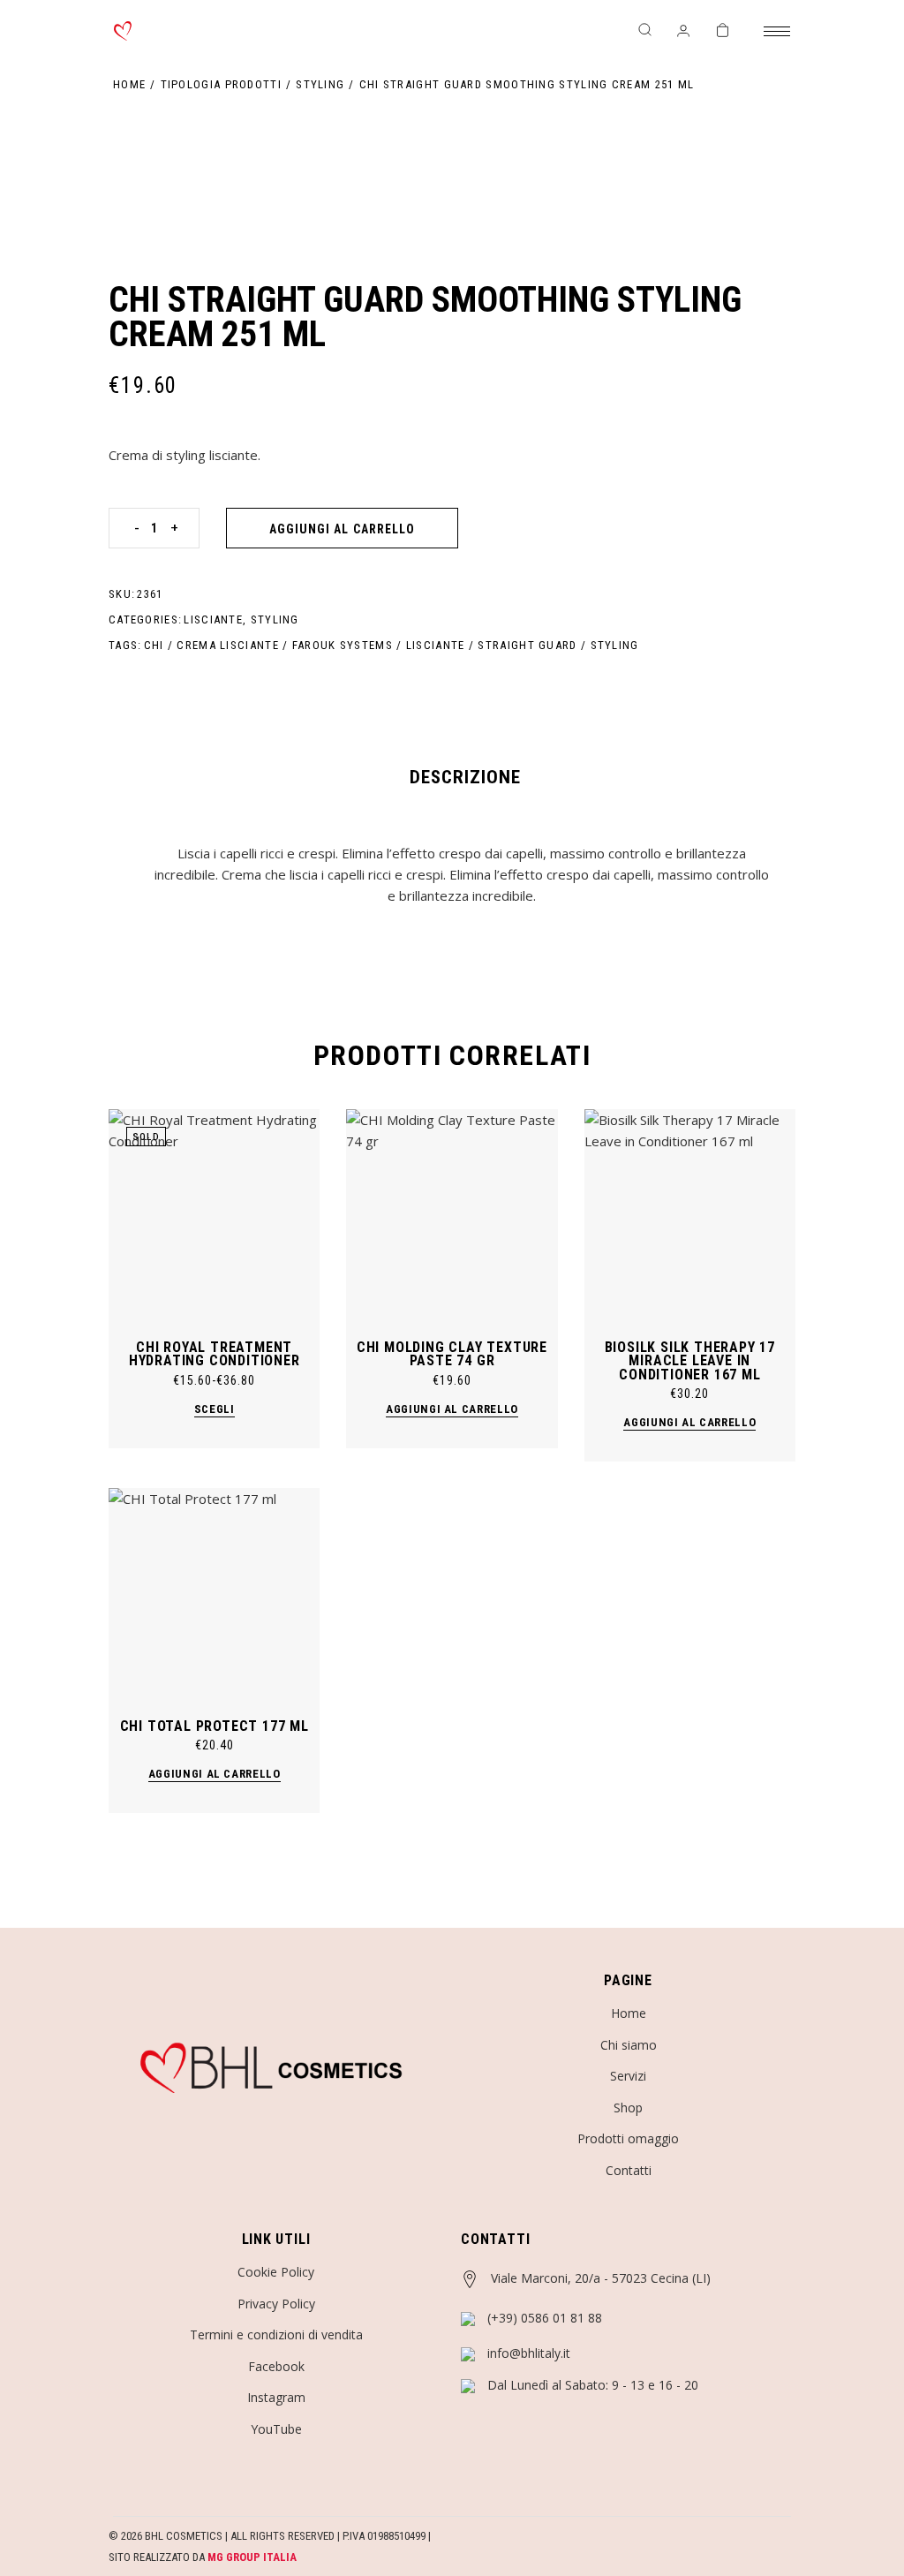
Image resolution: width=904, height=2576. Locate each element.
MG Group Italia (252, 2557)
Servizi (628, 2076)
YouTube (276, 2429)
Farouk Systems (343, 645)
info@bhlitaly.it (529, 2353)
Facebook (276, 2366)
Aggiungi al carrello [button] (452, 1409)
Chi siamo (629, 2045)
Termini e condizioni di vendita (276, 2334)
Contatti (629, 2170)
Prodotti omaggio (628, 2138)
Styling (275, 619)
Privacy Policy (276, 2304)
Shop (628, 2108)
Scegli (215, 1409)
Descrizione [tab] (466, 777)
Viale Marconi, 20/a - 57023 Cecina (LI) (601, 2278)
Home (629, 2013)
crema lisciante (228, 645)
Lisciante (213, 619)
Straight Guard (527, 645)
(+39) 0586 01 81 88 (545, 2318)
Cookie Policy (276, 2272)
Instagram (276, 2397)
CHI (154, 645)
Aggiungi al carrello (342, 529)
